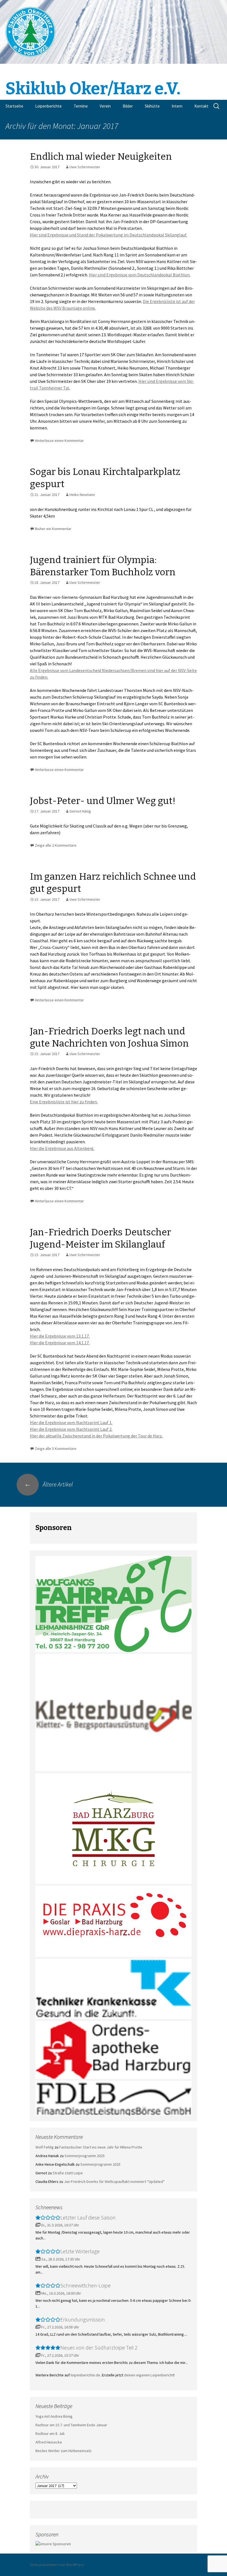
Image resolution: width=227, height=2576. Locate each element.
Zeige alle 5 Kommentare (56, 1449)
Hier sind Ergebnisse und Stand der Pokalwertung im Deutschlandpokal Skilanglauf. (109, 235)
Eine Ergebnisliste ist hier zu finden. (64, 1102)
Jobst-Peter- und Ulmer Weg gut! (103, 801)
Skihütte (152, 106)
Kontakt (201, 106)
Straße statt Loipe (68, 2173)
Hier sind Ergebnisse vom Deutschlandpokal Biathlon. (140, 275)
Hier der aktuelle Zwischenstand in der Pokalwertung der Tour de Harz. (96, 1436)
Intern (177, 106)
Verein (105, 106)
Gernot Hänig (80, 811)
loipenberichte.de (85, 2375)
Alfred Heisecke (49, 2442)
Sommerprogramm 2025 (85, 2156)
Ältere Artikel (48, 1484)
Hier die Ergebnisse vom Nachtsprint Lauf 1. (71, 1422)
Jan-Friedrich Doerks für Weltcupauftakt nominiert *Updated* (114, 2182)
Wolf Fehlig (45, 2147)
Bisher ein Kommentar (53, 529)
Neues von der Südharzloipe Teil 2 (99, 2347)
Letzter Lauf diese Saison (88, 2217)
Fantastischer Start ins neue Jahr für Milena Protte (101, 2147)
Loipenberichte (48, 106)
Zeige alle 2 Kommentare (56, 845)
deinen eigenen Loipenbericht (149, 2375)
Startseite (14, 106)
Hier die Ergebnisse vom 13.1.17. (60, 1336)
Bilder (128, 106)
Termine (81, 106)
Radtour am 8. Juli (50, 2434)
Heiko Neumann (82, 495)
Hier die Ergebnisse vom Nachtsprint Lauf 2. (71, 1429)
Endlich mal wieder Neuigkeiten (101, 156)
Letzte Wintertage (80, 2251)
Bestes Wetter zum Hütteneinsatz (64, 2451)
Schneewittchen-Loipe (86, 2285)
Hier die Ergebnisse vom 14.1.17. (60, 1343)
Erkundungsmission (83, 2319)
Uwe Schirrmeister (85, 167)
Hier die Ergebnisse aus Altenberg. (62, 1148)
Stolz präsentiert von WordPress (57, 2565)
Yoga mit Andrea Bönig (54, 2416)
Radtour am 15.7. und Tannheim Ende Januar (71, 2425)
